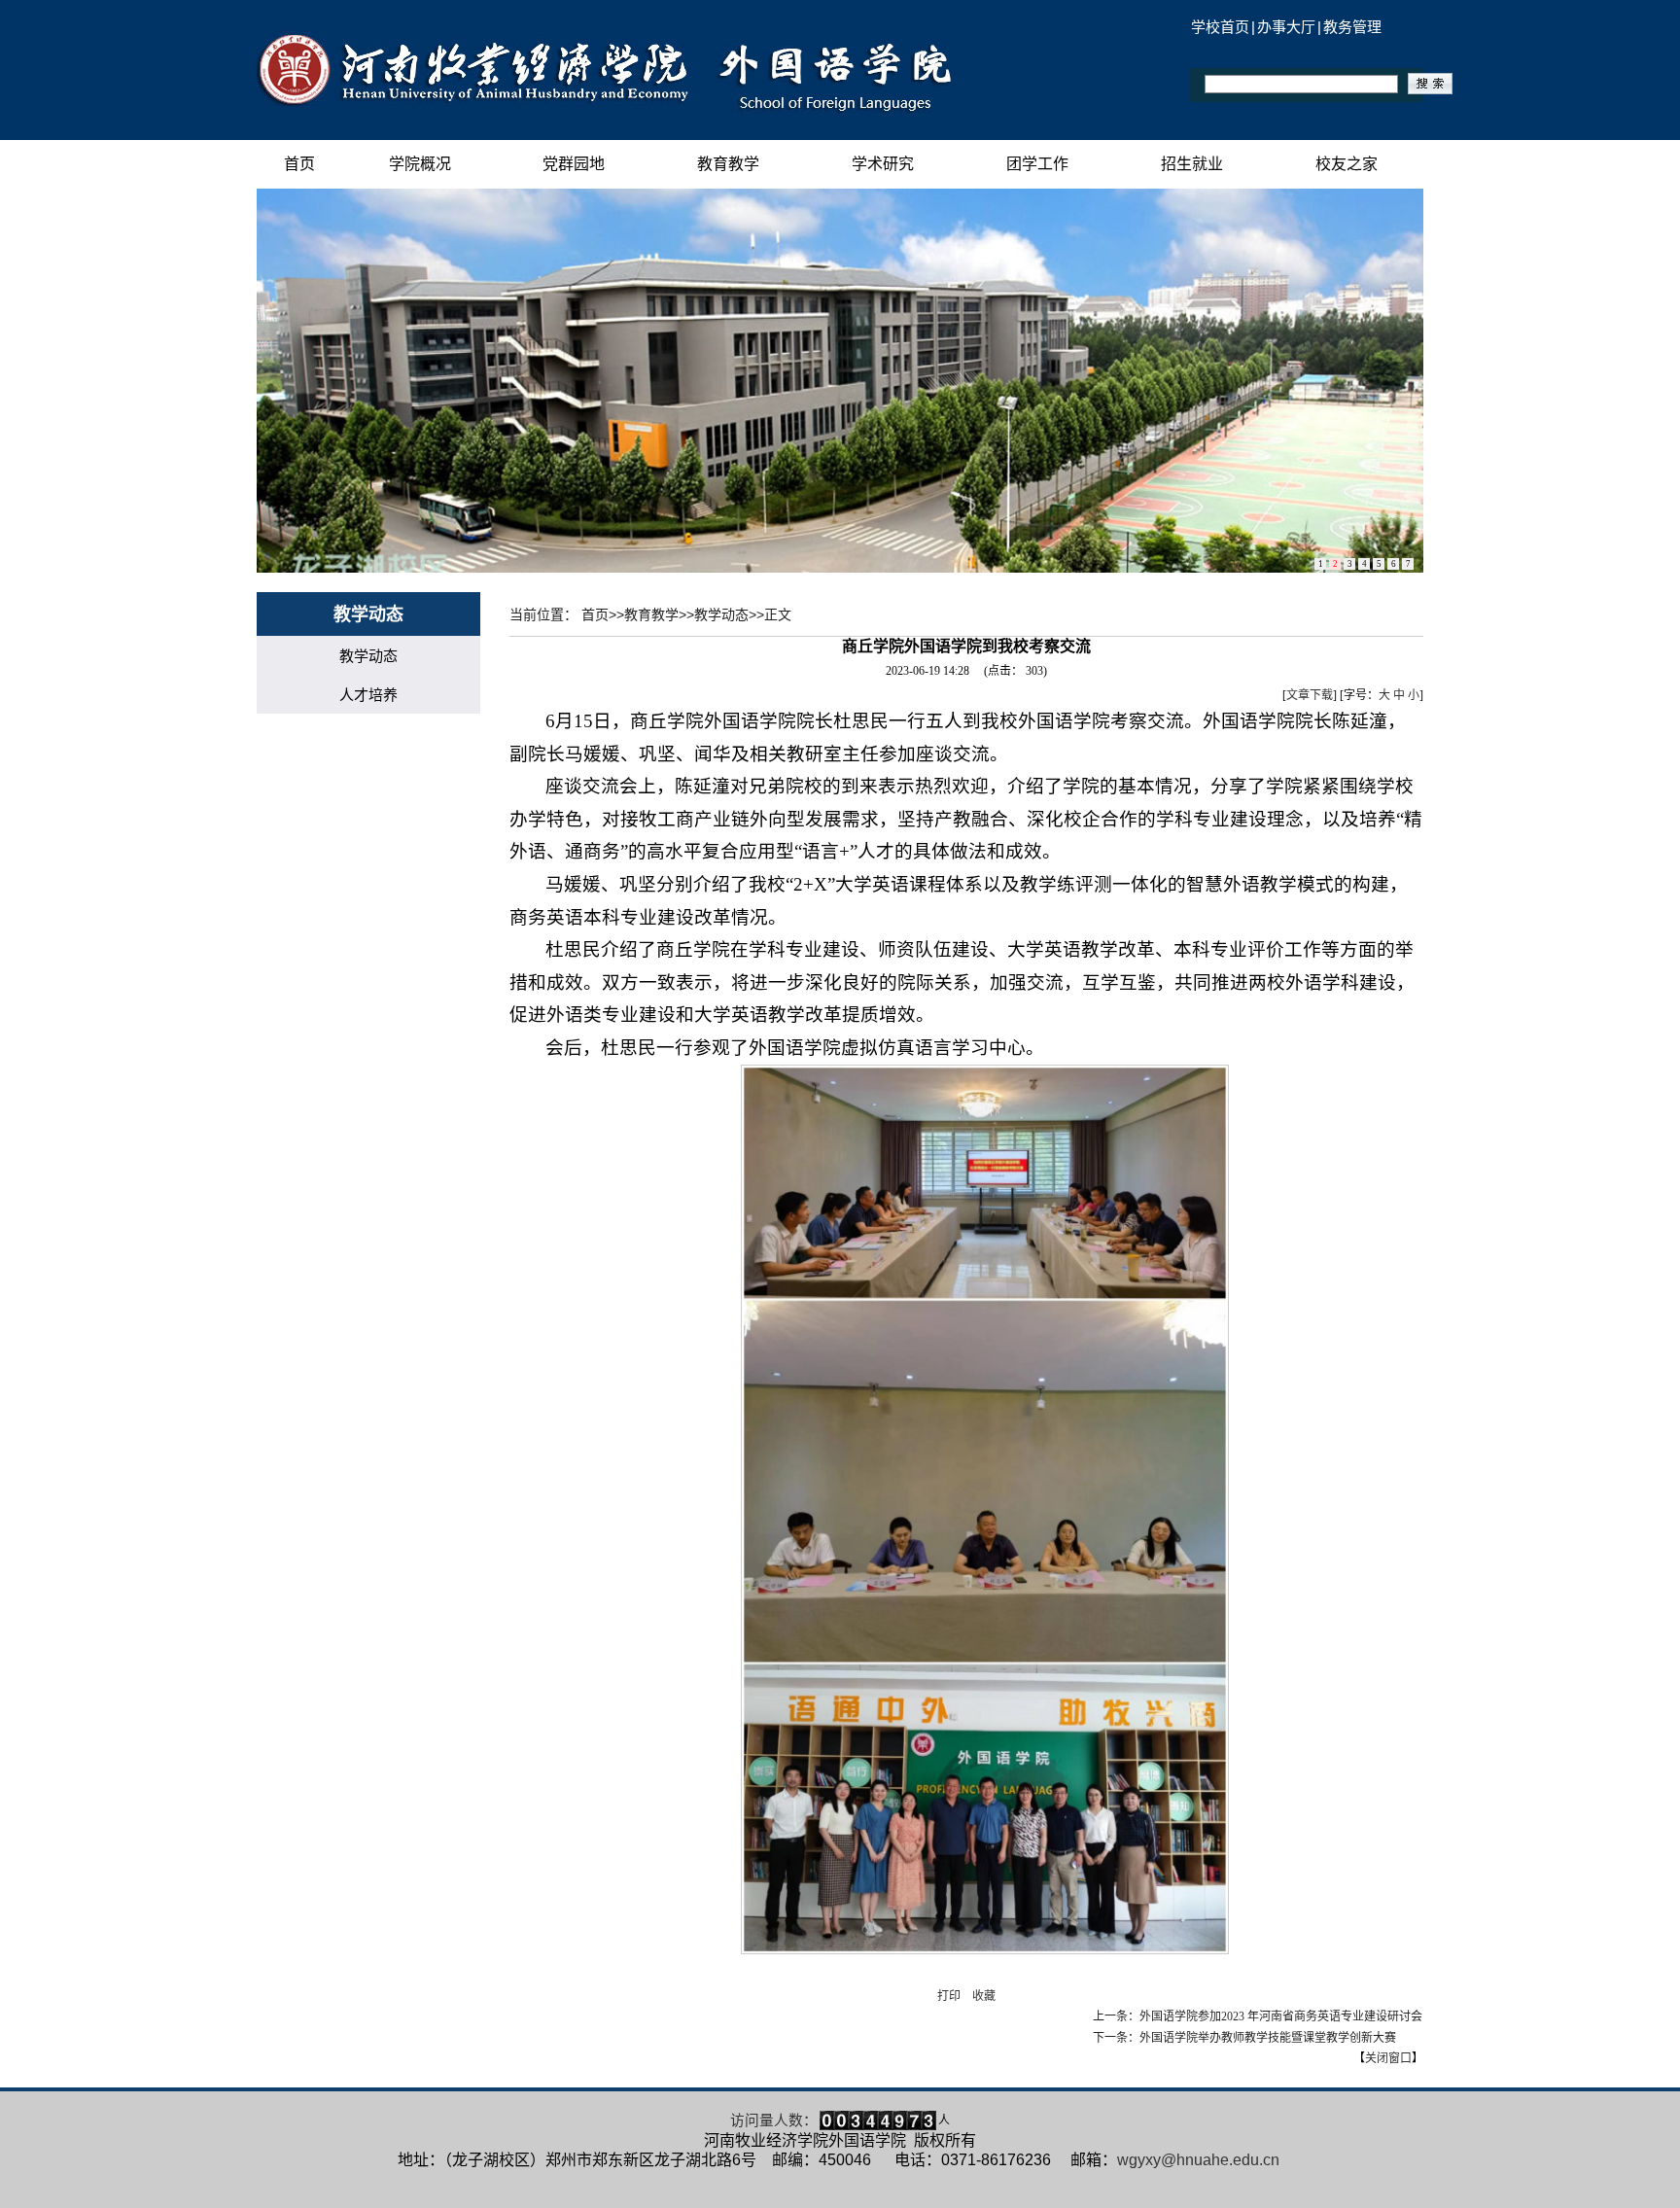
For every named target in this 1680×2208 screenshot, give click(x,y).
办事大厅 (1286, 27)
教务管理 (1352, 27)
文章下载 (1310, 695)
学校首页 (1220, 27)
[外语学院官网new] (609, 111)
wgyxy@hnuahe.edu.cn (1198, 2160)
